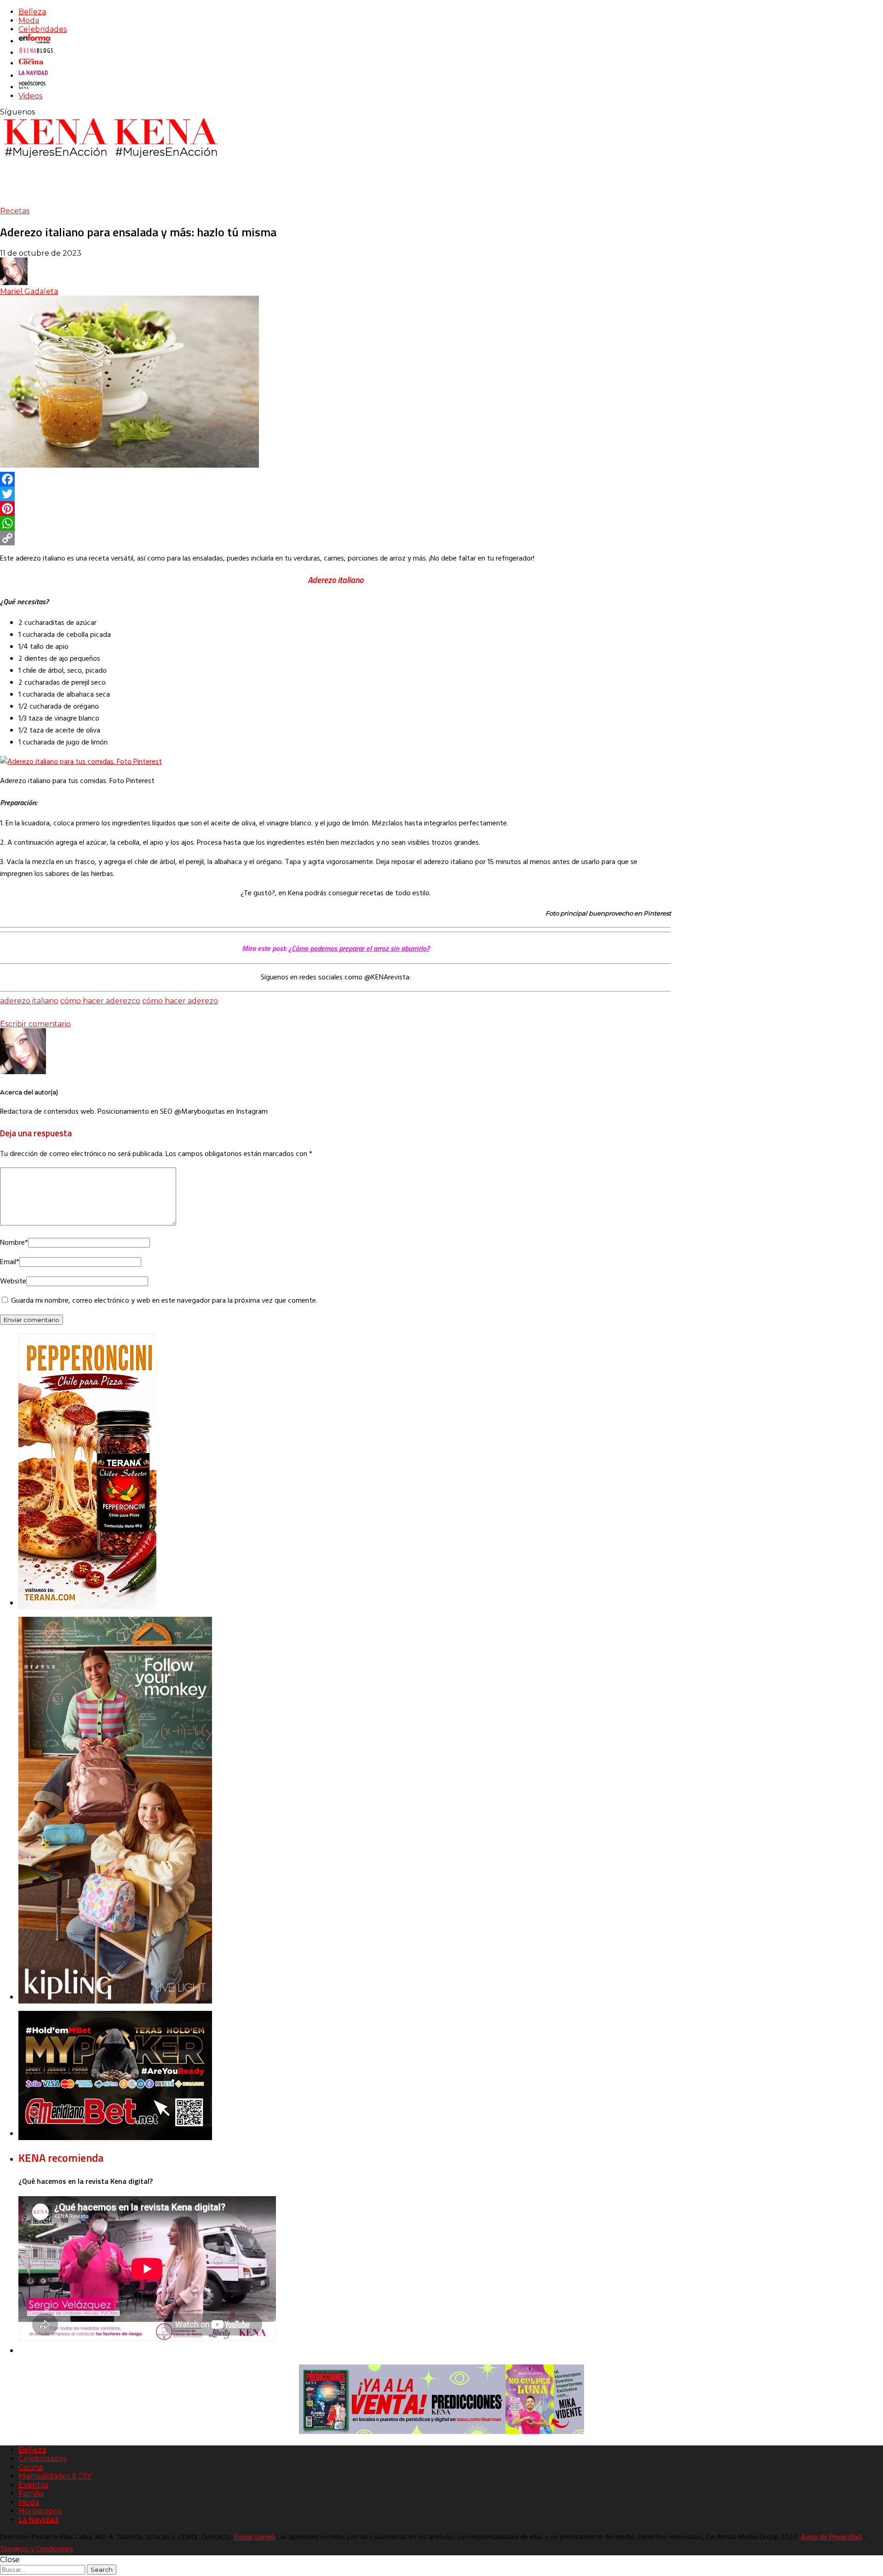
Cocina (31, 2467)
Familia (31, 2493)
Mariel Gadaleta (29, 291)
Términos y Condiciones (37, 2549)
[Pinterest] (335, 509)
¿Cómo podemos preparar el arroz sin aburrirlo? (359, 948)
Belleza (32, 12)
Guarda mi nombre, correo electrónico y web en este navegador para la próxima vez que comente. (164, 1301)
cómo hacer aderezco (100, 1001)
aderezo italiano (29, 1001)
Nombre (14, 1243)
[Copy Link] (335, 538)
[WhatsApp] (335, 523)
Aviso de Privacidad (831, 2537)
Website (13, 1282)
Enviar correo (255, 2537)
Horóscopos (40, 2511)
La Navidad (38, 2520)
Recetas (15, 211)
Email (10, 1262)
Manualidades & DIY (55, 2476)
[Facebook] (335, 479)
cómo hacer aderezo (180, 1001)
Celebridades (43, 29)
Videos (30, 96)
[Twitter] (335, 494)
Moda (29, 20)
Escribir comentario (35, 1024)
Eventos (33, 2485)
